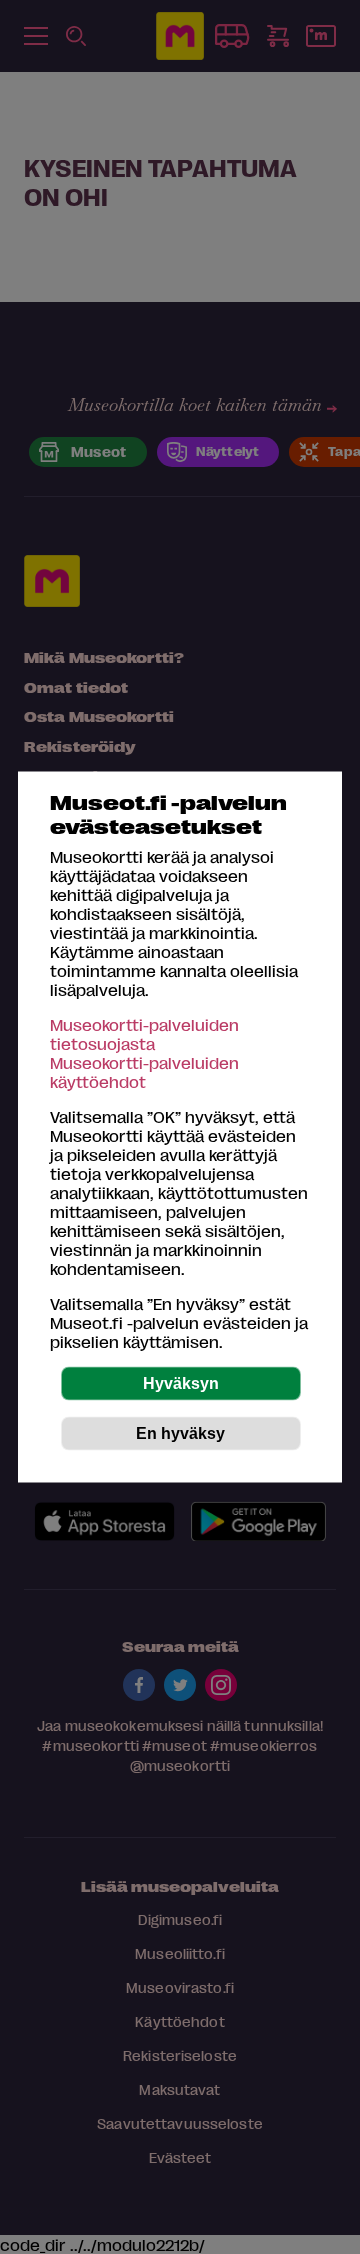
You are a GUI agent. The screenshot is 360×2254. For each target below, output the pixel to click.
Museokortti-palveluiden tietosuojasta (144, 1034)
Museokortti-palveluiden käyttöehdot (144, 1072)
